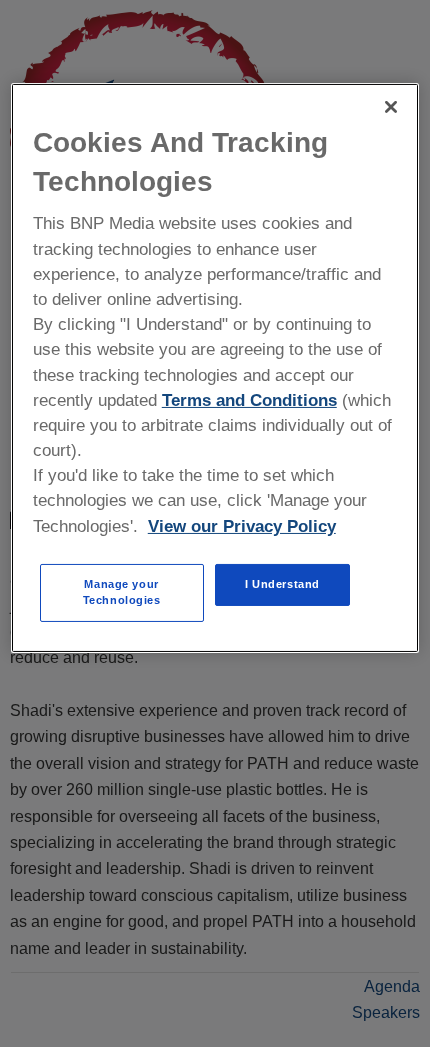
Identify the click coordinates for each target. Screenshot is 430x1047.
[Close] (391, 107)
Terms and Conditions (249, 400)
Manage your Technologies (122, 592)
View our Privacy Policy (242, 526)
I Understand (282, 584)
